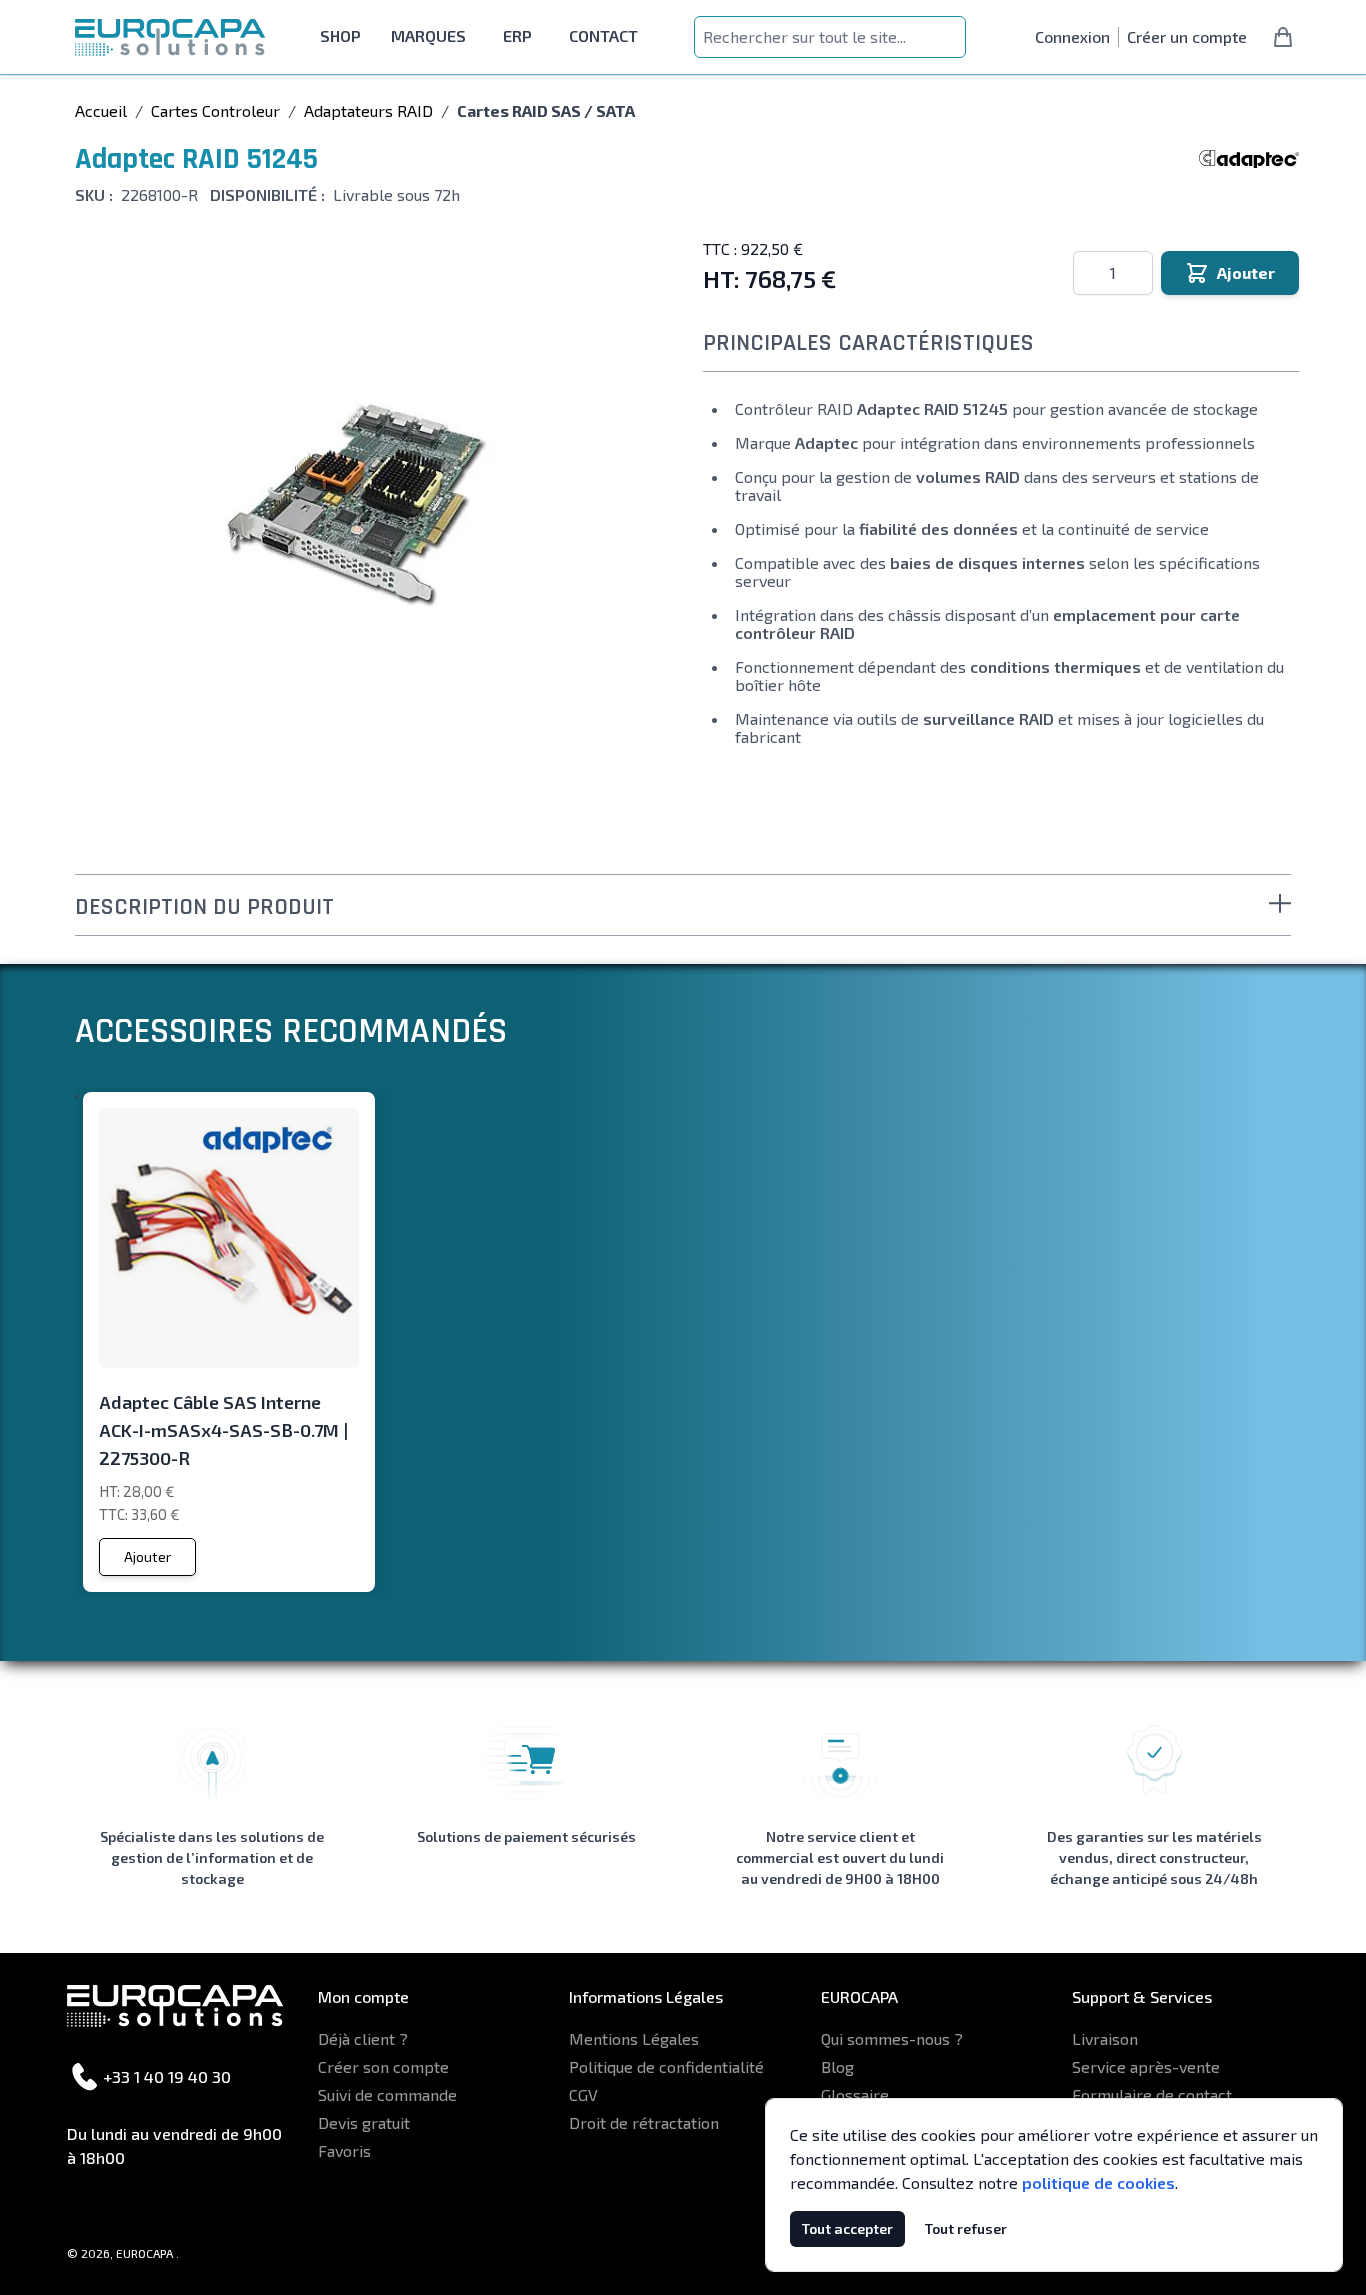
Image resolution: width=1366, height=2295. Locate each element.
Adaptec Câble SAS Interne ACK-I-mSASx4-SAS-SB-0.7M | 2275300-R (223, 1430)
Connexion (1072, 36)
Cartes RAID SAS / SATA (546, 110)
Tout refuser (966, 2228)
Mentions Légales (634, 2038)
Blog (837, 2066)
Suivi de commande (387, 2094)
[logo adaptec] (1249, 159)
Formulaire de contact (1152, 2094)
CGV (583, 2094)
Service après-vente (1146, 2066)
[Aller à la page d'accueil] (170, 37)
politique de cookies (1098, 2182)
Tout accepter (847, 2228)
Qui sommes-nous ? (892, 2038)
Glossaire (855, 2094)
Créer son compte (383, 2066)
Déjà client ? (363, 2038)
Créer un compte (1187, 36)
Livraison (1105, 2038)
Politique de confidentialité (666, 2066)
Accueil (101, 110)
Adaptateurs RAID (368, 110)
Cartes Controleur (215, 110)
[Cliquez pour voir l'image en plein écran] (357, 505)
